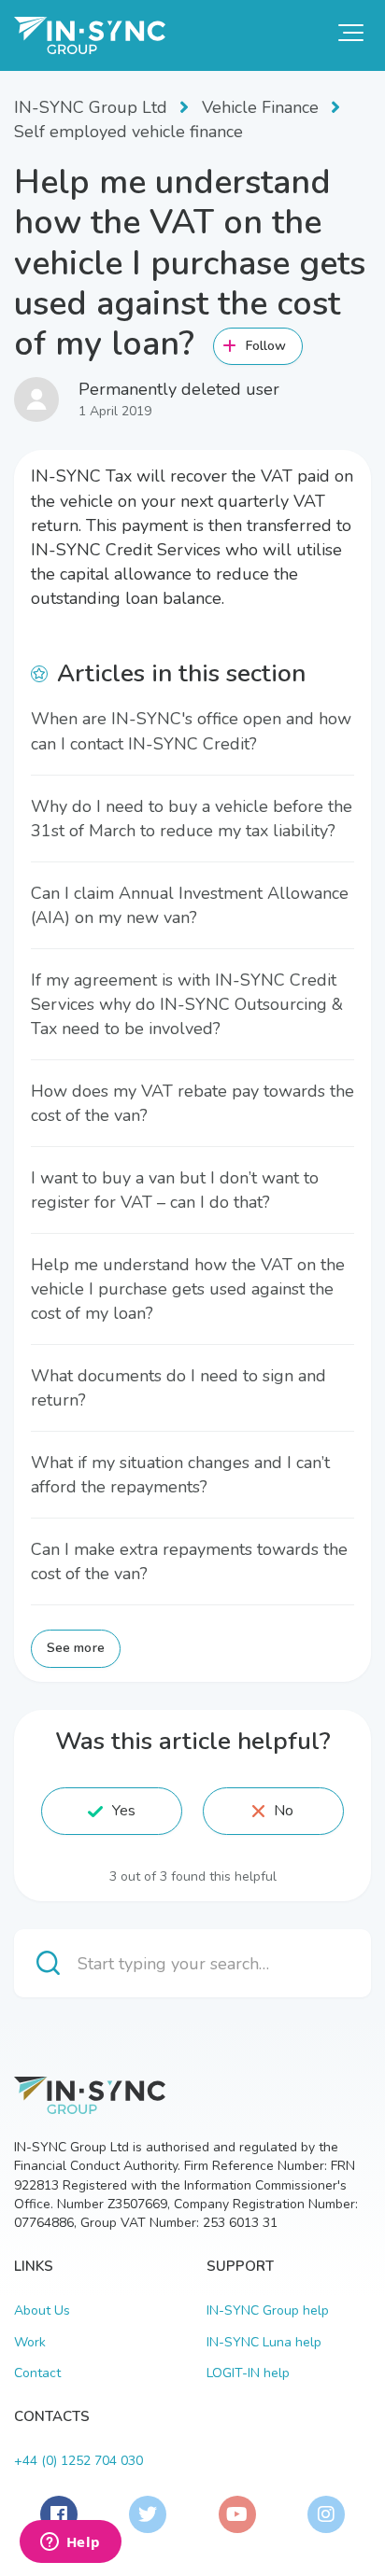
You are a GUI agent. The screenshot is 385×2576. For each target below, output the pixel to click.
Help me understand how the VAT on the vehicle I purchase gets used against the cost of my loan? (188, 1289)
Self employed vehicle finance (128, 132)
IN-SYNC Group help (268, 2310)
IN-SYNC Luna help (264, 2342)
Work (30, 2342)
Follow (266, 346)
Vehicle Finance (260, 107)
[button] (351, 33)
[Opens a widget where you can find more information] (70, 2543)
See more (76, 1648)
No (284, 1811)
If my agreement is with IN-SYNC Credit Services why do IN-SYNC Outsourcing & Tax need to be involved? (187, 1004)
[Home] (90, 35)
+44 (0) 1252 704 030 (78, 2461)
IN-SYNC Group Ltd (91, 107)
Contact (37, 2373)
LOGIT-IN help (248, 2373)
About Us (42, 2310)
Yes (124, 1811)
